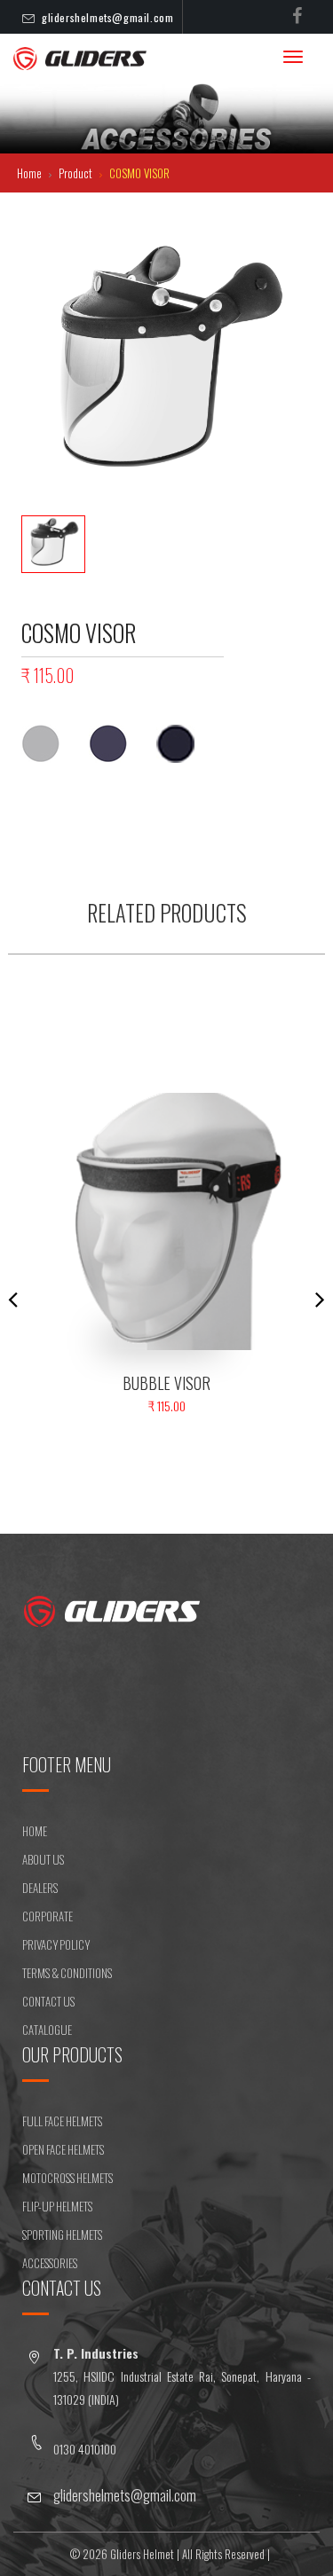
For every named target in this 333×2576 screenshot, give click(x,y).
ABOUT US (43, 1859)
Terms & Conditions (67, 1973)
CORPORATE (48, 1916)
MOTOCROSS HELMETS (67, 2178)
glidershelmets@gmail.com (107, 17)
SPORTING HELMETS (62, 2234)
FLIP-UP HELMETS (57, 2206)
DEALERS (40, 1888)
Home (31, 173)
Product (77, 173)
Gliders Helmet (142, 2554)
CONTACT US (48, 2001)
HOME (35, 1831)
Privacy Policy (56, 1944)
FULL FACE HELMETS (62, 2121)
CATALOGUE (47, 2030)
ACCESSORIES (50, 2263)
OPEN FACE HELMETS (63, 2149)
